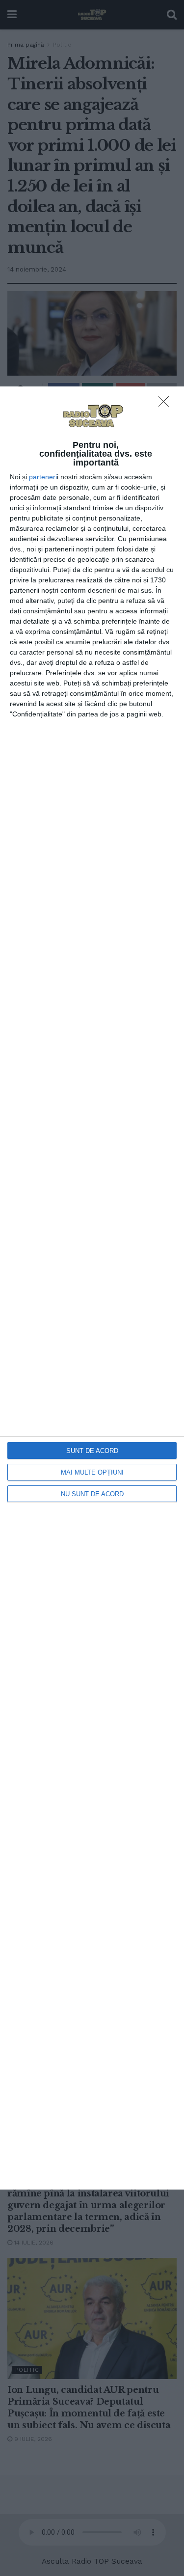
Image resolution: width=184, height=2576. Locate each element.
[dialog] (92, 1288)
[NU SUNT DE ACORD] (166, 404)
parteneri (43, 477)
